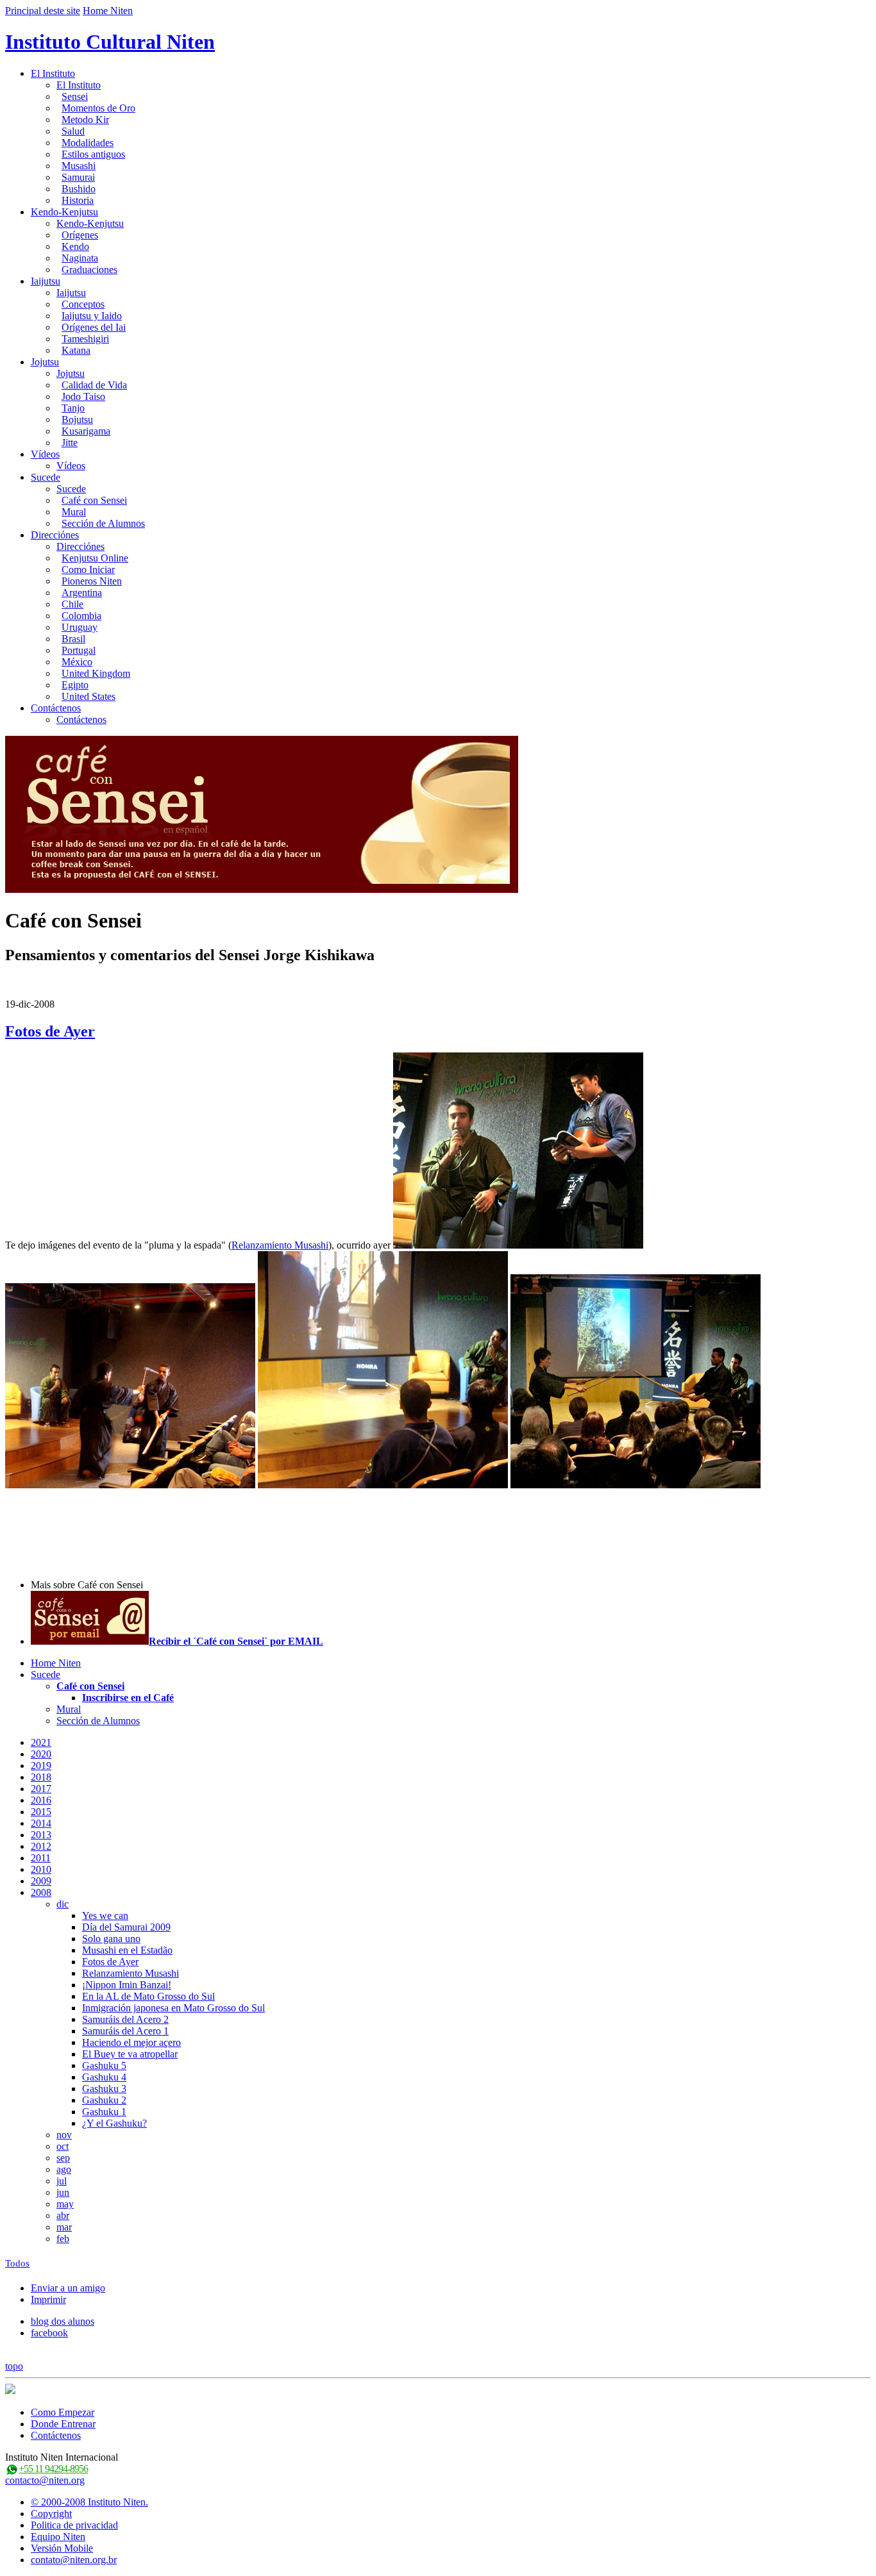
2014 (41, 1823)
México (77, 662)
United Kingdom (96, 673)
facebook (49, 2333)
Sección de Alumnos (103, 523)
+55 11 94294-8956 (53, 2469)
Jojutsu (45, 362)
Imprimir (48, 2299)
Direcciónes (55, 535)
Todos (17, 2263)
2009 (41, 1881)
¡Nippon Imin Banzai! (127, 1985)
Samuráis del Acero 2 (125, 2019)
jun (63, 2192)
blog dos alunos (63, 2321)
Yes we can (105, 1915)
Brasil (73, 639)
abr (63, 2215)
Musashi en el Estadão (127, 1950)
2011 (41, 1858)
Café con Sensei (94, 500)
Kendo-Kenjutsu (64, 212)
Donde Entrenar (63, 2424)
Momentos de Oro (98, 108)
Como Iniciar (88, 569)
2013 (41, 1835)
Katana (76, 350)
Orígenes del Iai (94, 327)
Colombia (81, 616)
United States (88, 696)
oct (63, 2146)
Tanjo (73, 408)
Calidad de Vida (94, 385)
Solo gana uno (111, 1939)
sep (63, 2158)
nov (64, 2135)
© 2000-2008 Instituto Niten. (89, 2502)
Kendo (75, 246)
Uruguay (80, 627)
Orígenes (80, 235)
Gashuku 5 (104, 2065)
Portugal (79, 650)
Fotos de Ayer (50, 1031)
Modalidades (88, 143)
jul (62, 2181)
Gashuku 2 (104, 2100)
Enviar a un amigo (68, 2288)
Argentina (82, 593)
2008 (41, 1892)
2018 (41, 1777)
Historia (78, 200)
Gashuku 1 (104, 2112)
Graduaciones (89, 270)
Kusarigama (86, 431)
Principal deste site (43, 11)
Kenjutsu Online (95, 558)
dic (63, 1904)
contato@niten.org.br (74, 2560)
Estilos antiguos (93, 154)
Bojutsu (77, 420)
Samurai (78, 177)
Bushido (79, 189)
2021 (41, 1742)
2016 (41, 1800)
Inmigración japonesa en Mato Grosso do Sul (173, 2008)
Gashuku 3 (104, 2089)
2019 (41, 1766)
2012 (41, 1846)
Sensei (75, 96)
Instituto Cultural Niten (110, 42)
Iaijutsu (46, 281)
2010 (41, 1869)
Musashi (79, 166)
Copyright (51, 2514)
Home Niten (108, 11)
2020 (41, 1754)
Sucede (46, 477)
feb (63, 2239)
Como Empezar (63, 2412)
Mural (74, 512)
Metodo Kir (85, 120)
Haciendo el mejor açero (131, 2042)
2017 (41, 1789)
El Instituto (53, 73)
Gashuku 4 (104, 2077)
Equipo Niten (58, 2537)
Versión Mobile (62, 2548)
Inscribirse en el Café (128, 1698)
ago (64, 2169)
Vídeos (45, 454)
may (65, 2204)
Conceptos (83, 304)
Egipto (75, 685)
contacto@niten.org (45, 2480)
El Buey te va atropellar (130, 2054)
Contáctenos (56, 708)
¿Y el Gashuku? (114, 2123)
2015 (41, 1812)
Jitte (70, 443)
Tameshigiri (85, 339)
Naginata (80, 258)
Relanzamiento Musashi (280, 1245)
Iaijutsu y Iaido (92, 316)
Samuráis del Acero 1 (125, 2031)
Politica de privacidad (74, 2525)
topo (14, 2366)
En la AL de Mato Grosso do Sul (148, 1996)
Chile (72, 604)
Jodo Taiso (83, 396)
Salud (73, 131)
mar (64, 2227)
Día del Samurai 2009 (126, 1927)
